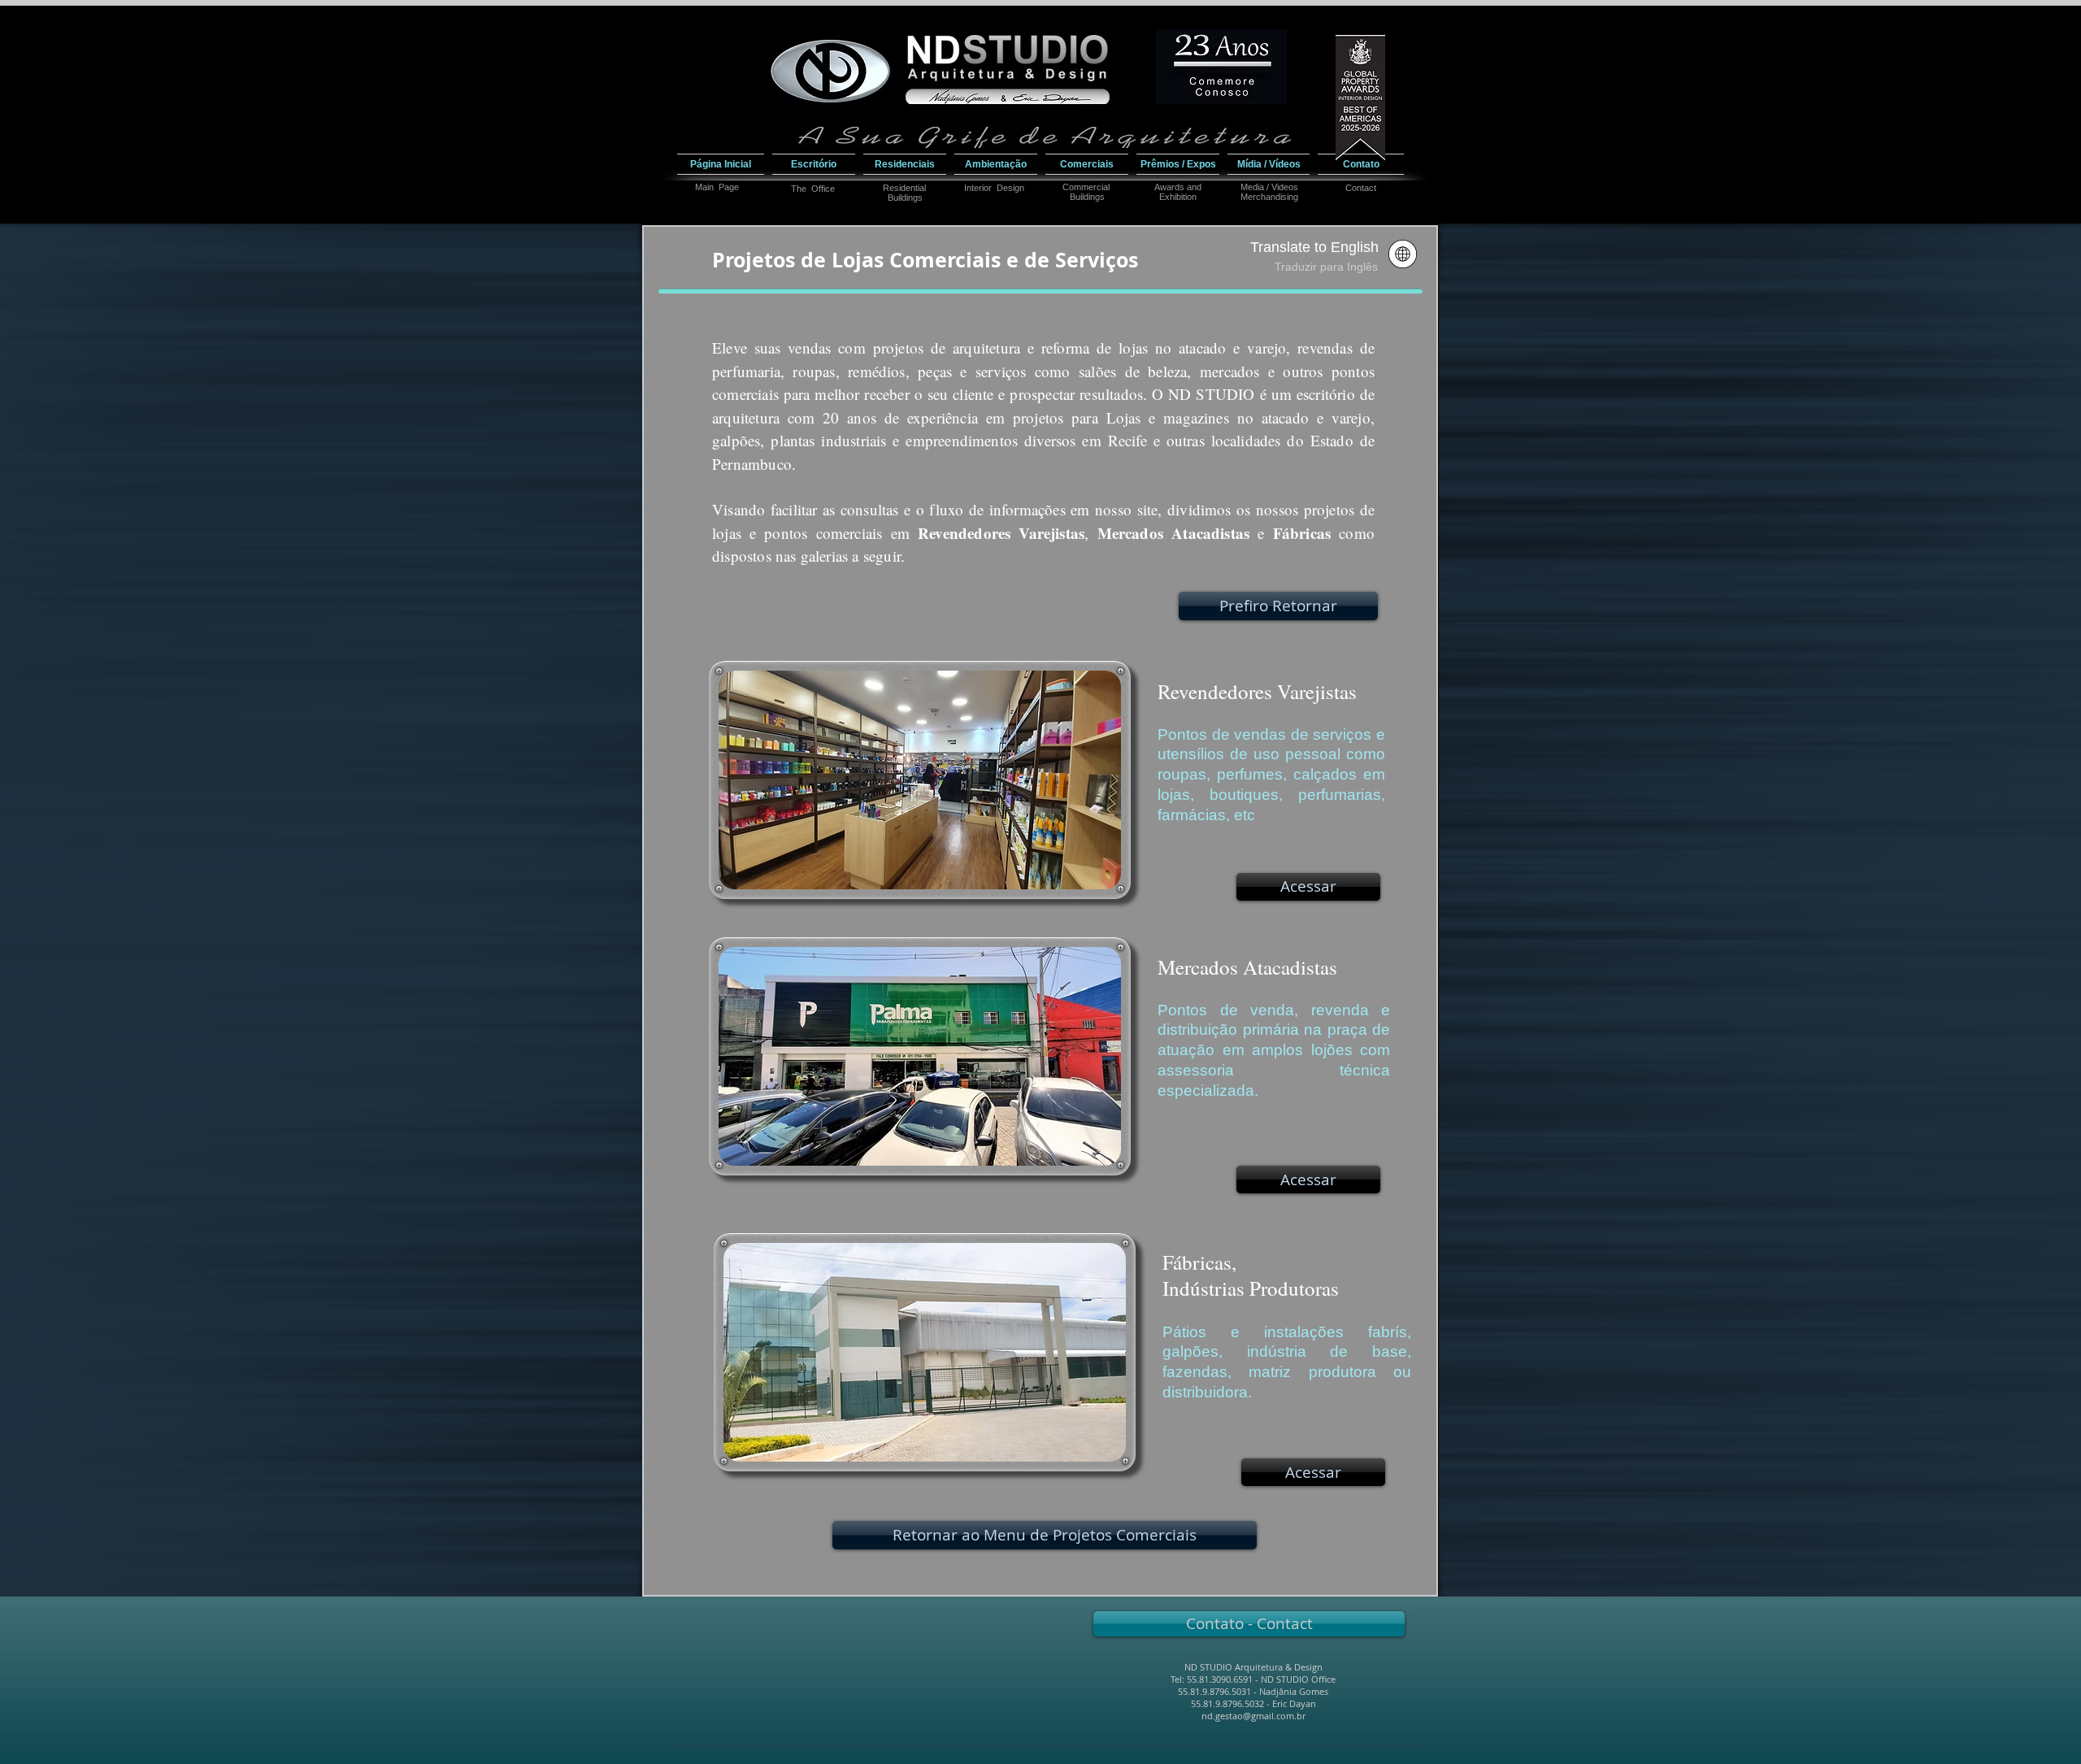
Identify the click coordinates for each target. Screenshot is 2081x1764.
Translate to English (1314, 247)
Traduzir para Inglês (1326, 267)
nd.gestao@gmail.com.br (1253, 1716)
